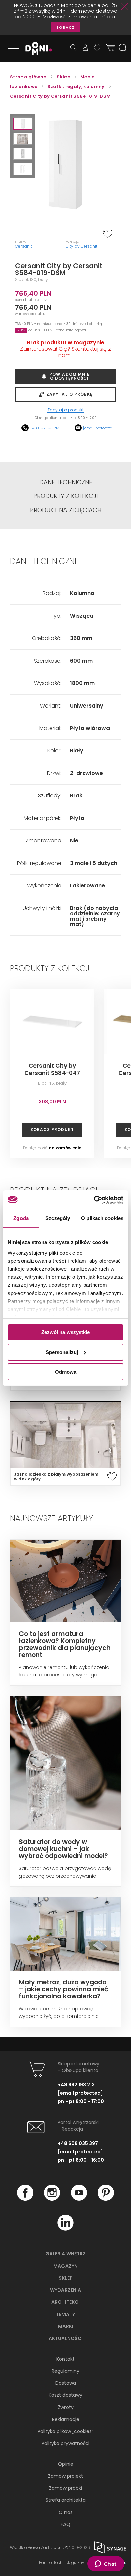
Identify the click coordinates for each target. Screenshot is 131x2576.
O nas (66, 2512)
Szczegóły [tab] (58, 1218)
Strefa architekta (66, 2500)
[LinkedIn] (65, 2229)
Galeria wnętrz (65, 2254)
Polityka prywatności (65, 2443)
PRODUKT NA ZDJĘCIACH (66, 510)
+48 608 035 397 (78, 2143)
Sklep (66, 2278)
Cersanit (24, 246)
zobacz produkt (52, 1130)
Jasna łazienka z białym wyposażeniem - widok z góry (58, 1477)
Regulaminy (65, 2371)
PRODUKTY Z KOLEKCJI (65, 496)
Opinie (66, 2464)
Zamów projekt (65, 2476)
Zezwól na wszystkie (65, 1332)
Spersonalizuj (62, 1352)
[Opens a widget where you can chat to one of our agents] (106, 2564)
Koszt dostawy (65, 2395)
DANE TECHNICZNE (66, 482)
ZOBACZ (65, 27)
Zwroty (66, 2407)
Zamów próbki (65, 2488)
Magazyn (65, 2266)
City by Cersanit (81, 246)
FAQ (65, 2524)
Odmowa (66, 1372)
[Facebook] (25, 2199)
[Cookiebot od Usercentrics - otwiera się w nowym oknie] (94, 1200)
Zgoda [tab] (21, 1218)
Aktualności (66, 2338)
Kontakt (65, 2359)
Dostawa (66, 2383)
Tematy (65, 2314)
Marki (66, 2326)
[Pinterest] (106, 2199)
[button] (23, 124)
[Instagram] (52, 2199)
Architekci (65, 2302)
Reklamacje (66, 2419)
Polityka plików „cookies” (65, 2431)
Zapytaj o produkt (65, 410)
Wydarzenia (65, 2290)
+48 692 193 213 (45, 428)
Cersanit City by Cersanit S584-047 (52, 1069)
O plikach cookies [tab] (102, 1218)
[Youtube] (79, 2199)
